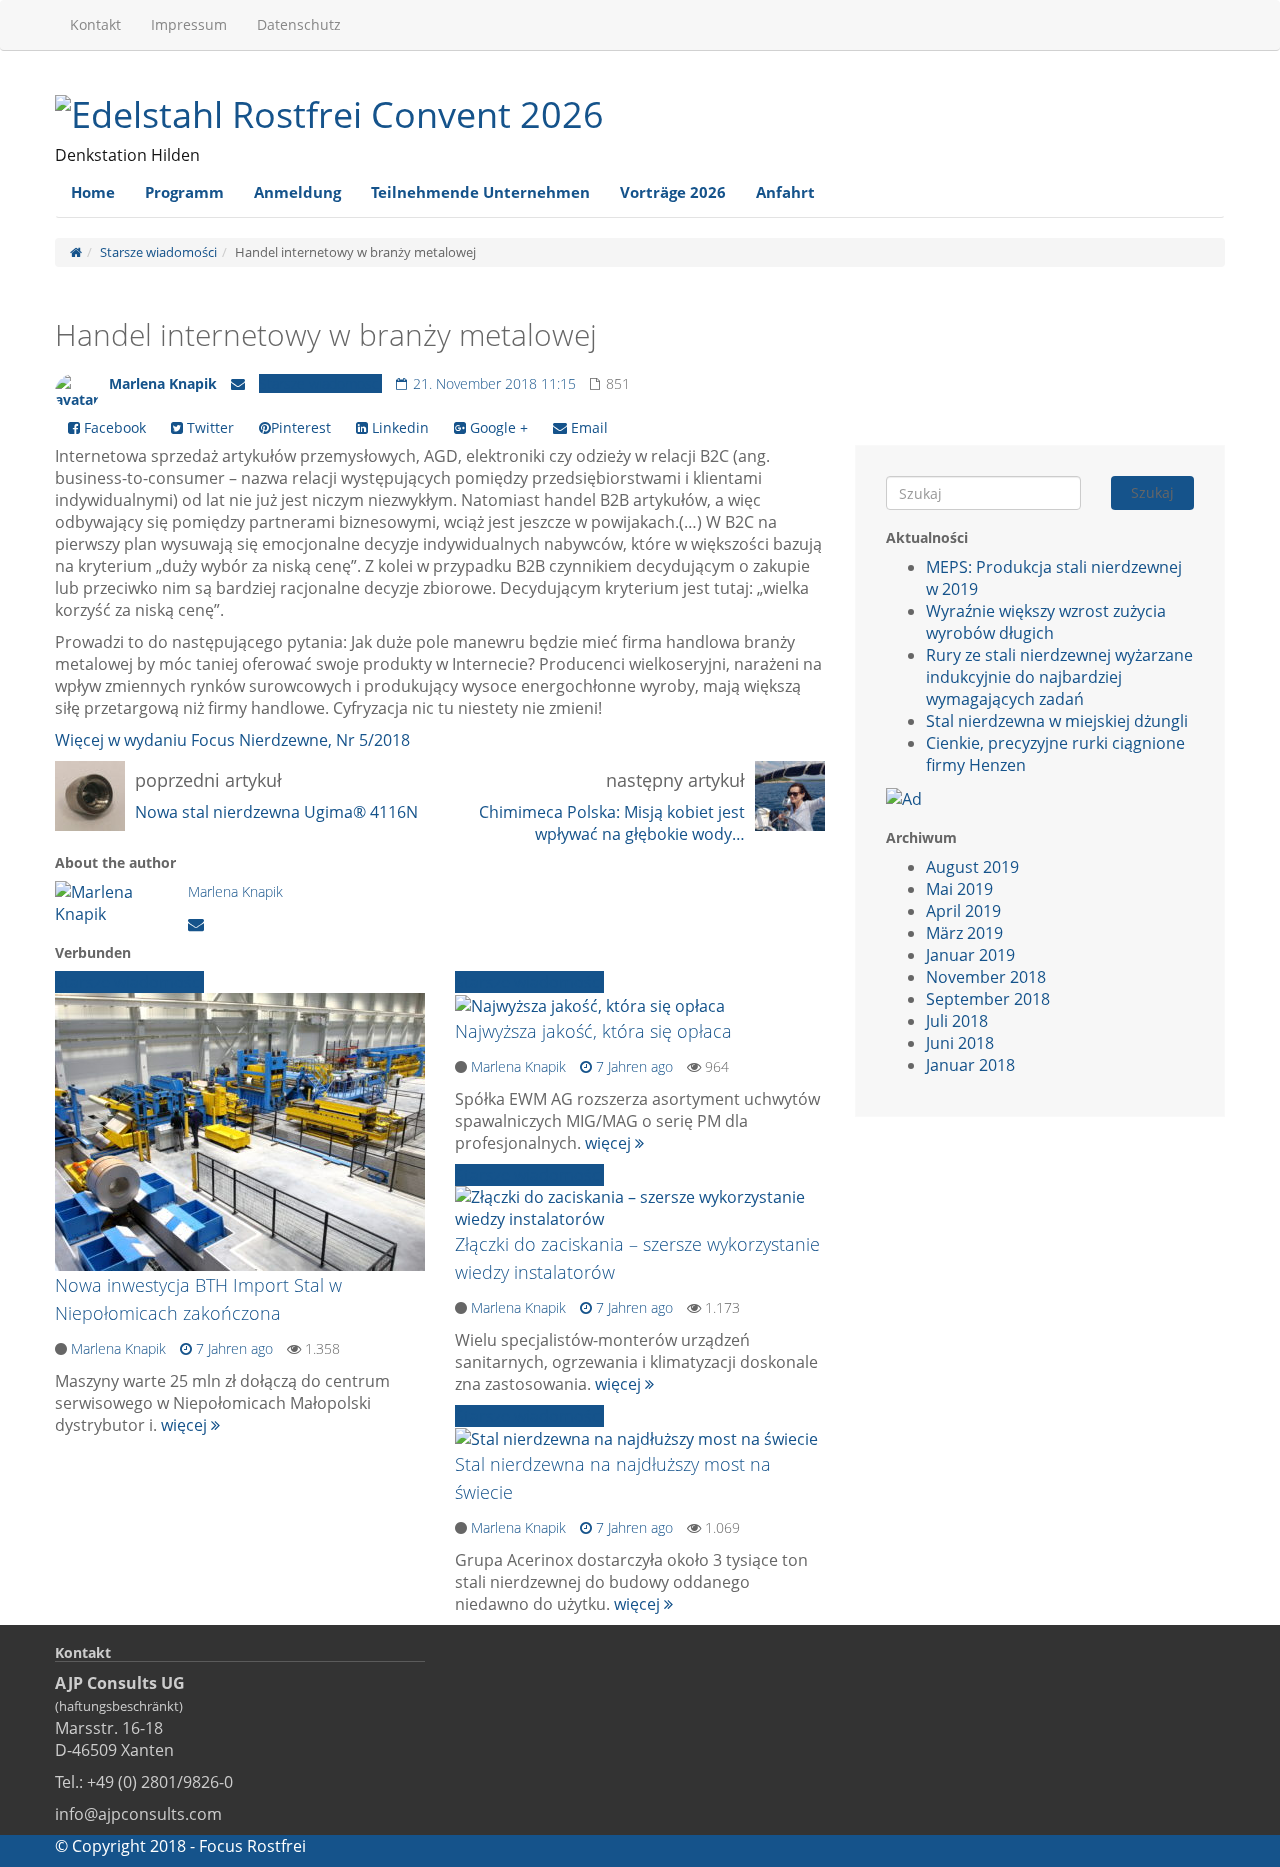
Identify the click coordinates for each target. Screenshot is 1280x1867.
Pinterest (301, 427)
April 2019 (963, 911)
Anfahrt (785, 192)
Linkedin (398, 427)
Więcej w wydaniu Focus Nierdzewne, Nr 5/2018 (232, 740)
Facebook (113, 427)
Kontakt (95, 24)
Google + (497, 427)
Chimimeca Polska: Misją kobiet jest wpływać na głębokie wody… (612, 823)
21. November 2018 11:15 (492, 383)
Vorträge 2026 (673, 192)
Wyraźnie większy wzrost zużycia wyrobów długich (1046, 622)
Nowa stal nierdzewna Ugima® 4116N (276, 812)
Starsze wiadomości (158, 252)
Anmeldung (297, 192)
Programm (184, 192)
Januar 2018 (970, 1065)
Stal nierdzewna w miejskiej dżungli (1057, 721)
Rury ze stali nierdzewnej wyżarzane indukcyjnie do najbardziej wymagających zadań (1059, 677)
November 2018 (986, 977)
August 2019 (972, 867)
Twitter (208, 427)
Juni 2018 (960, 1043)
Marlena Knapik (163, 383)
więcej (186, 1425)
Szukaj (1152, 492)
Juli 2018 (957, 1021)
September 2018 (988, 999)
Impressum (189, 24)
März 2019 (964, 933)
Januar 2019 (970, 955)
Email (587, 427)
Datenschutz (299, 24)
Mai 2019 (959, 889)
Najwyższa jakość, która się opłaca (593, 1031)
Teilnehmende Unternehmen (480, 192)
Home (93, 192)
